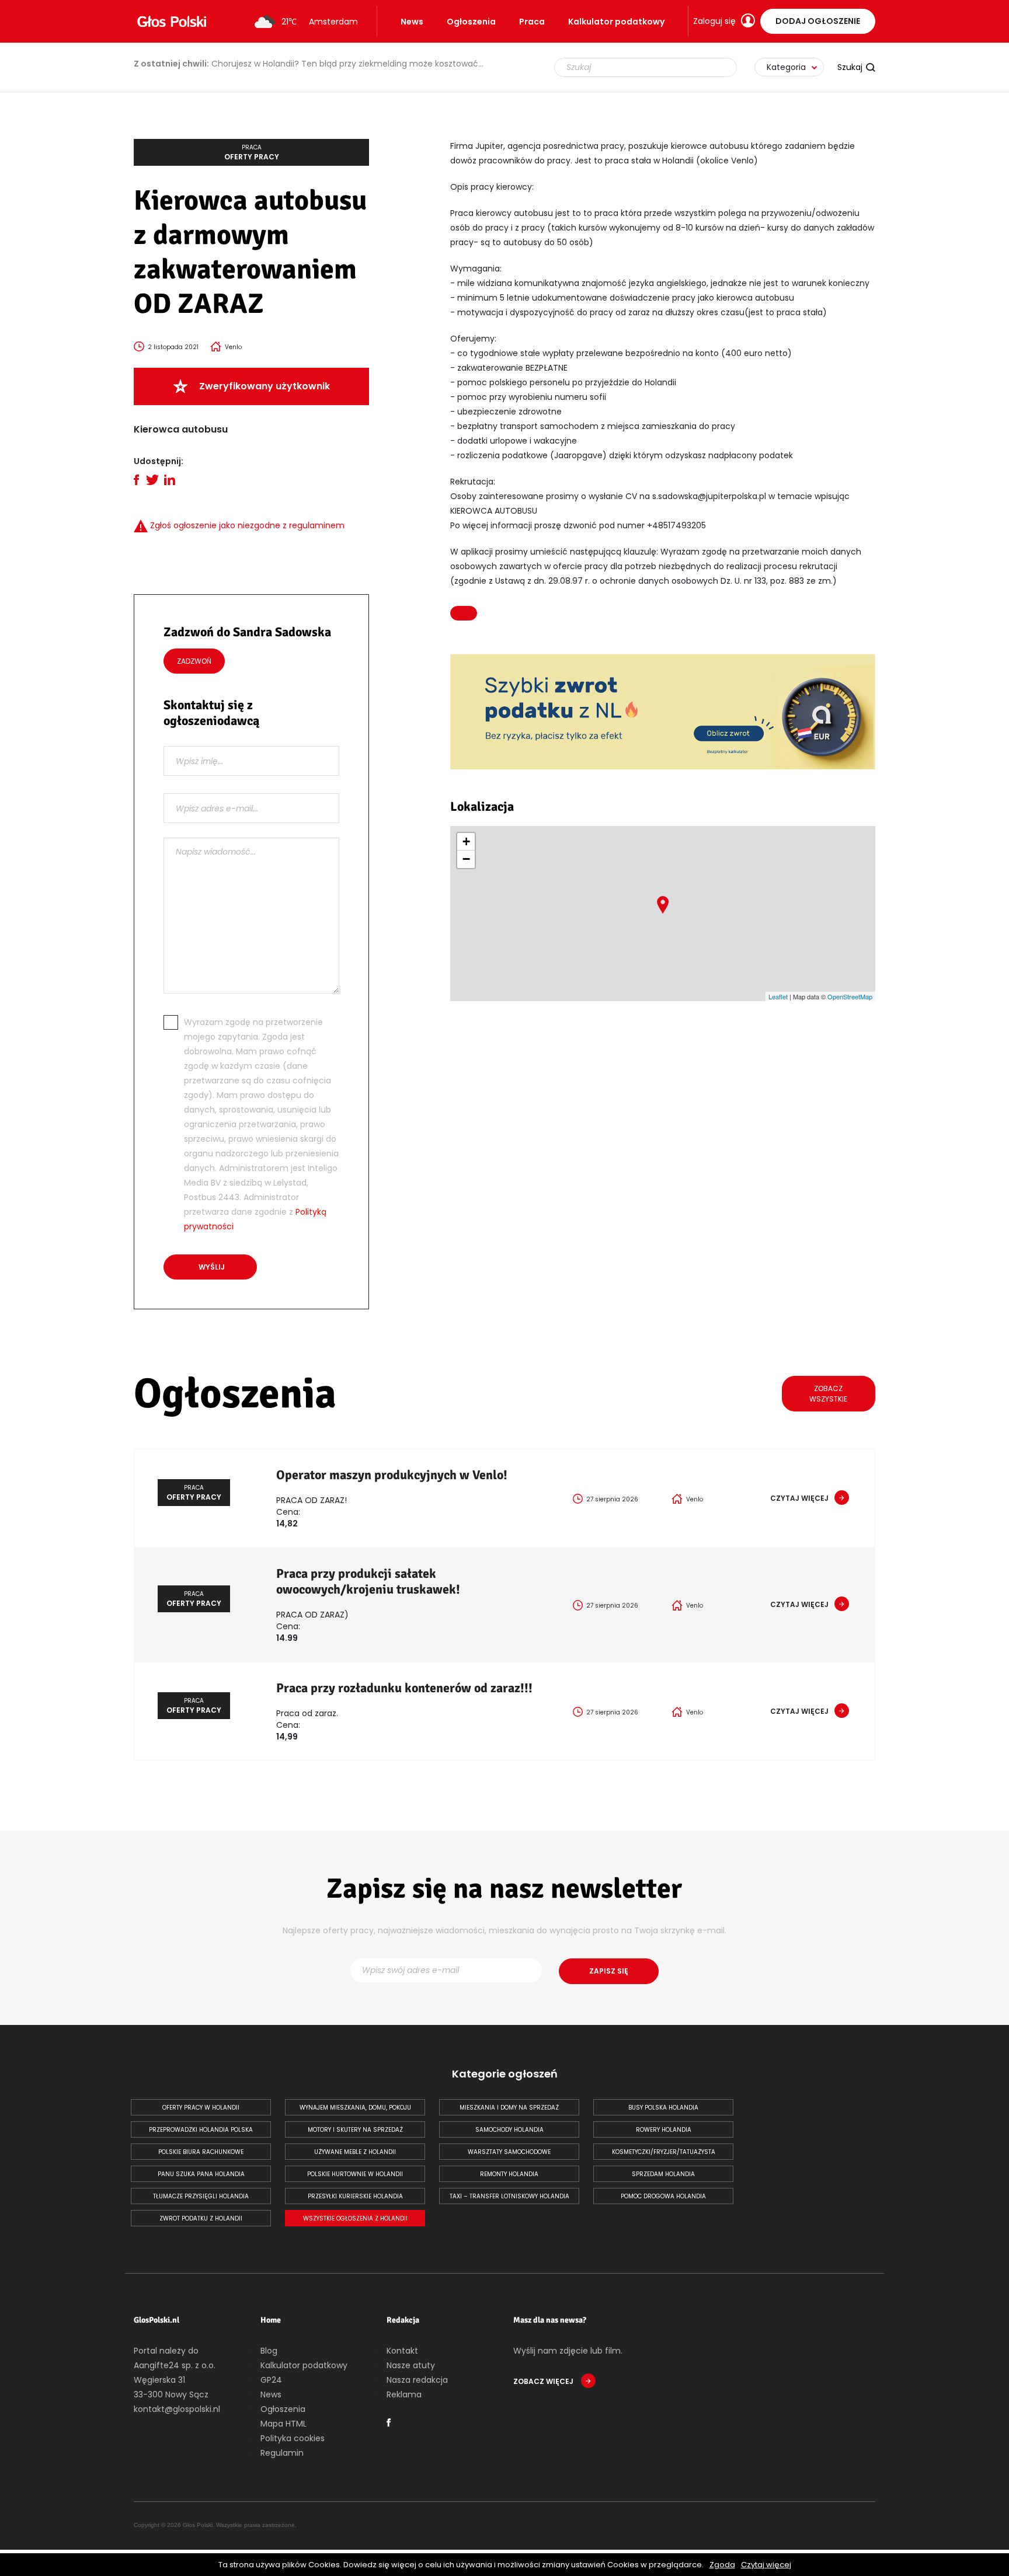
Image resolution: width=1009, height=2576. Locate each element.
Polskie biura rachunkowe (201, 2152)
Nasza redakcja (417, 2380)
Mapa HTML (283, 2424)
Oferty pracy (252, 152)
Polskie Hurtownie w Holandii (355, 2174)
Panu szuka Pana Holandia (201, 2174)
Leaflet (778, 996)
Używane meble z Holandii (355, 2152)
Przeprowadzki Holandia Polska (201, 2130)
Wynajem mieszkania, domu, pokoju (355, 2108)
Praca (532, 22)
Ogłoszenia (471, 22)
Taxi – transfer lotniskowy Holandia (509, 2196)
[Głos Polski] (172, 22)
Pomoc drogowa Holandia (663, 2196)
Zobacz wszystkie (828, 1394)
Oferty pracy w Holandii (201, 2108)
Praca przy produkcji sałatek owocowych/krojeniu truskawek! (368, 1581)
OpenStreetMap (850, 996)
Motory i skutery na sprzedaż (355, 2130)
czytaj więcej (799, 1498)
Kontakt (402, 2351)
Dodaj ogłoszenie (818, 21)
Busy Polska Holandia (663, 2108)
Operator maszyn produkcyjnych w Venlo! (392, 1475)
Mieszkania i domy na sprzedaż (509, 2108)
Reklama (404, 2394)
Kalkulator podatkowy (616, 22)
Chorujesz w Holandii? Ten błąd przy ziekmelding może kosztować (306, 64)
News (412, 22)
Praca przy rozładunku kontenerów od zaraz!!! (404, 1688)
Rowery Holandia (664, 2130)
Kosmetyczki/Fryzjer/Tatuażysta (664, 2152)
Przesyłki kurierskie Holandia (355, 2196)
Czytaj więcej (766, 2565)
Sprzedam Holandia (663, 2174)
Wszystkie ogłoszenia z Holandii (355, 2218)
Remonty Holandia (509, 2174)
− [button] (466, 859)
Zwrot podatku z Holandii (201, 2218)
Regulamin (282, 2453)
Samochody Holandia (509, 2130)
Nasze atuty (411, 2365)
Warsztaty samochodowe (509, 2152)
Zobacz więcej (544, 2381)
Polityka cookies (293, 2438)
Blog (269, 2351)
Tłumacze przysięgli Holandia (201, 2196)
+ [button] (466, 841)
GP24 (271, 2380)
